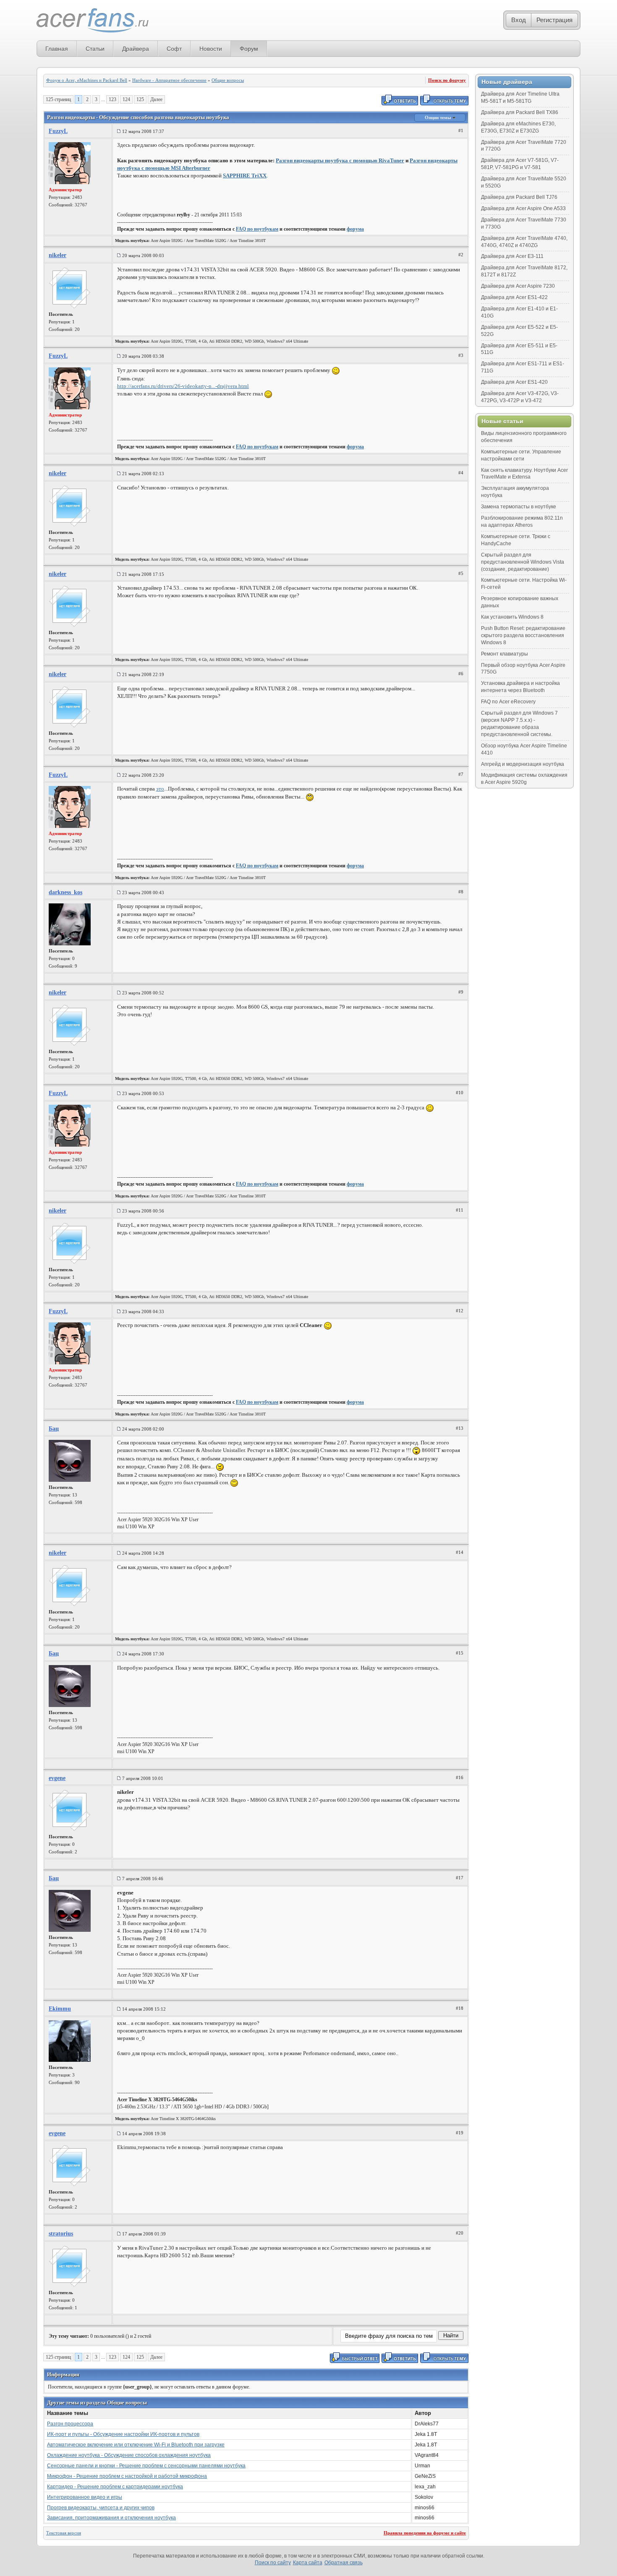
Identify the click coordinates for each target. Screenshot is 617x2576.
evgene (57, 1778)
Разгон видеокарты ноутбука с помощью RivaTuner (340, 160)
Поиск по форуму (447, 80)
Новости (211, 49)
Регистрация (554, 20)
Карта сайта (308, 2563)
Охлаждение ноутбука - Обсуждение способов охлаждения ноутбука (129, 2455)
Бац (54, 1429)
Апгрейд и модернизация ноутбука (523, 764)
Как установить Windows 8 (512, 617)
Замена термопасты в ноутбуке (519, 507)
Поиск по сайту (273, 2563)
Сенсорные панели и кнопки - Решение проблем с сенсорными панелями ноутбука (146, 2466)
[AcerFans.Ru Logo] (93, 21)
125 (140, 99)
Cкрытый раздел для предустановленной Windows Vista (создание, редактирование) (523, 562)
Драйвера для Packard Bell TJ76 (519, 197)
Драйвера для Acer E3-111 (512, 256)
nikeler (58, 255)
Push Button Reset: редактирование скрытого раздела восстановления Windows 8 (523, 635)
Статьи (95, 49)
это (160, 789)
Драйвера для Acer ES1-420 (514, 382)
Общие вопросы (228, 80)
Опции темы (439, 117)
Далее (156, 99)
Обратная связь (344, 2563)
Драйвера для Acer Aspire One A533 (523, 208)
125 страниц (58, 99)
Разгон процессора (70, 2424)
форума (355, 229)
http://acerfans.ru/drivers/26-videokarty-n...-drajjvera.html (183, 386)
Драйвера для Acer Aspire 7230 (518, 286)
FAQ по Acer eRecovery (508, 702)
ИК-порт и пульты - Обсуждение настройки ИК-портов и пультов (123, 2434)
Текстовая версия (64, 2533)
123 (112, 99)
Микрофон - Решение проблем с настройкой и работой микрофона (127, 2476)
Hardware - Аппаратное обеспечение (169, 80)
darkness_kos (65, 892)
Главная (57, 49)
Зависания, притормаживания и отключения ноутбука (111, 2518)
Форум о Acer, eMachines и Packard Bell (87, 80)
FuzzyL (58, 131)
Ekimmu (60, 2009)
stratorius (61, 2234)
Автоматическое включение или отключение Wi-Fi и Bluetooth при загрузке (136, 2445)
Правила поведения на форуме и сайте (425, 2533)
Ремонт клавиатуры (505, 654)
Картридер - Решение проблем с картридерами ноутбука (115, 2487)
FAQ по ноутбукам (257, 229)
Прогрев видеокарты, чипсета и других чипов (101, 2508)
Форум (249, 49)
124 (126, 99)
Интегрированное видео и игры (85, 2497)
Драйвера (136, 49)
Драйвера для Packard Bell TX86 (520, 112)
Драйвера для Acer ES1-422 (514, 297)
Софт (174, 49)
